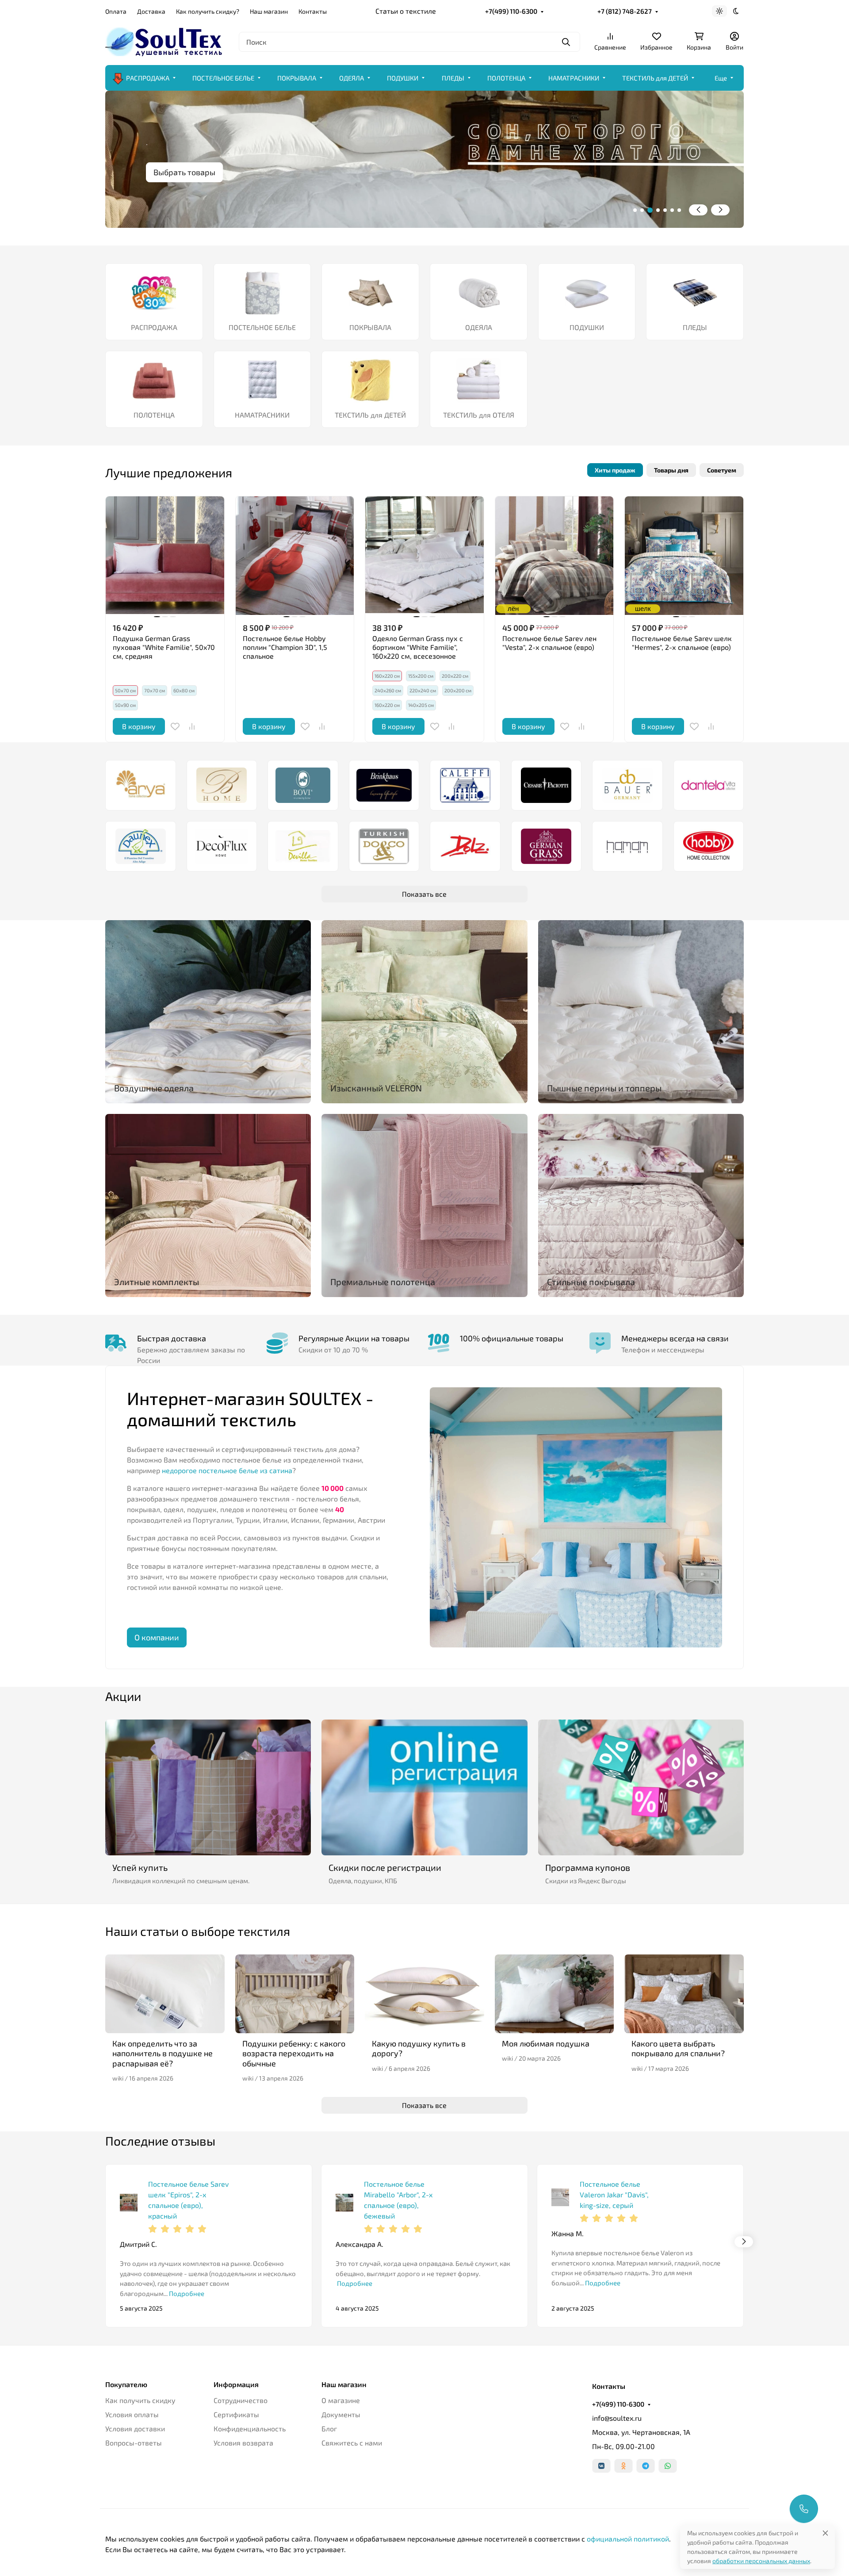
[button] (635, 210)
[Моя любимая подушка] (555, 1994)
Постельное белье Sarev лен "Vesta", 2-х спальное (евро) (549, 643)
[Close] (825, 2533)
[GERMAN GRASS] (547, 846)
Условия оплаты (132, 2414)
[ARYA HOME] (141, 785)
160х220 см (387, 705)
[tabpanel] (424, 619)
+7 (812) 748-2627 (625, 11)
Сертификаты (236, 2414)
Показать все (424, 894)
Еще (721, 78)
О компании (157, 1637)
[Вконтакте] (601, 2466)
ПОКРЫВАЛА (297, 78)
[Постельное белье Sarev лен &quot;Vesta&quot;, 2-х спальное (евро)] (555, 556)
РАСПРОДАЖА (148, 78)
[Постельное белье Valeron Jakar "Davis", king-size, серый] (560, 2197)
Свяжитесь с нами (352, 2443)
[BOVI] (303, 785)
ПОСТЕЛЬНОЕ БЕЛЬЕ (223, 78)
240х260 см (388, 690)
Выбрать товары (184, 172)
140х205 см (421, 705)
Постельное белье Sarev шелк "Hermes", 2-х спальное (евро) (682, 643)
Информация (236, 2384)
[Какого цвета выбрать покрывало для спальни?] (684, 1994)
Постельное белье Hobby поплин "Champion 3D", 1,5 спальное (285, 647)
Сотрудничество (241, 2400)
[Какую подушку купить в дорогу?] (424, 1994)
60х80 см (184, 690)
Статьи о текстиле (406, 11)
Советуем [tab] (722, 470)
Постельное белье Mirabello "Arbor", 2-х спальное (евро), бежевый (398, 2200)
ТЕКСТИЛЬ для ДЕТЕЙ (655, 78)
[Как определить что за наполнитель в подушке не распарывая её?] (165, 1994)
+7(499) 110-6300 (511, 11)
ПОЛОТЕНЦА (506, 78)
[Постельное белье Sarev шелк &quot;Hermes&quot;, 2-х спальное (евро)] (684, 556)
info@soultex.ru (617, 2418)
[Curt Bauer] (627, 785)
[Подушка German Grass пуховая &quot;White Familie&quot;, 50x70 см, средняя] (165, 556)
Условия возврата (243, 2443)
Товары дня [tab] (671, 470)
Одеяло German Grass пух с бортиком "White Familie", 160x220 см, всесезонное (418, 647)
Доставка (151, 11)
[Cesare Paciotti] (547, 785)
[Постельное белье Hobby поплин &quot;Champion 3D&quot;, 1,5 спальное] (295, 556)
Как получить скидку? (208, 11)
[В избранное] (175, 726)
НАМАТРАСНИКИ (574, 78)
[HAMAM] (627, 846)
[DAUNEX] (141, 846)
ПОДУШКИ (403, 78)
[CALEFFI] (465, 785)
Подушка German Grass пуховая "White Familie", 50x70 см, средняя (164, 647)
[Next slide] (720, 210)
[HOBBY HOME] (709, 846)
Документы (341, 2414)
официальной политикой (628, 2539)
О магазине (341, 2400)
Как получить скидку (140, 2400)
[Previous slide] (698, 210)
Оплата (116, 11)
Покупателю (126, 2384)
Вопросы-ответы (134, 2443)
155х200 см (421, 676)
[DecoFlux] (222, 846)
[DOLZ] (465, 846)
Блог (329, 2428)
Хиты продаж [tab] (615, 470)
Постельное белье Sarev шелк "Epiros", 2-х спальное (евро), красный (188, 2200)
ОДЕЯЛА (352, 78)
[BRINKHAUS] (384, 785)
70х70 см (155, 690)
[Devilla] (303, 846)
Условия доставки (135, 2428)
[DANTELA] (709, 785)
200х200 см (458, 690)
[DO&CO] (384, 846)
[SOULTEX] (165, 40)
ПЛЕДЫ (453, 78)
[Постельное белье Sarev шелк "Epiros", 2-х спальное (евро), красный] (129, 2203)
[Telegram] (646, 2466)
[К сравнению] (192, 726)
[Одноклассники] (623, 2466)
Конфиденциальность (250, 2428)
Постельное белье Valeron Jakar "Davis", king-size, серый (614, 2194)
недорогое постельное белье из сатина (227, 1470)
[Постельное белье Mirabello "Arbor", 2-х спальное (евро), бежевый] (344, 2203)
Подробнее (186, 2293)
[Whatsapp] (668, 2466)
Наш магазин (269, 11)
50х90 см (125, 705)
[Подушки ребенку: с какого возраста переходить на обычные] (295, 1994)
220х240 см (423, 690)
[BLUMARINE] (222, 785)
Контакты (313, 11)
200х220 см (455, 676)
